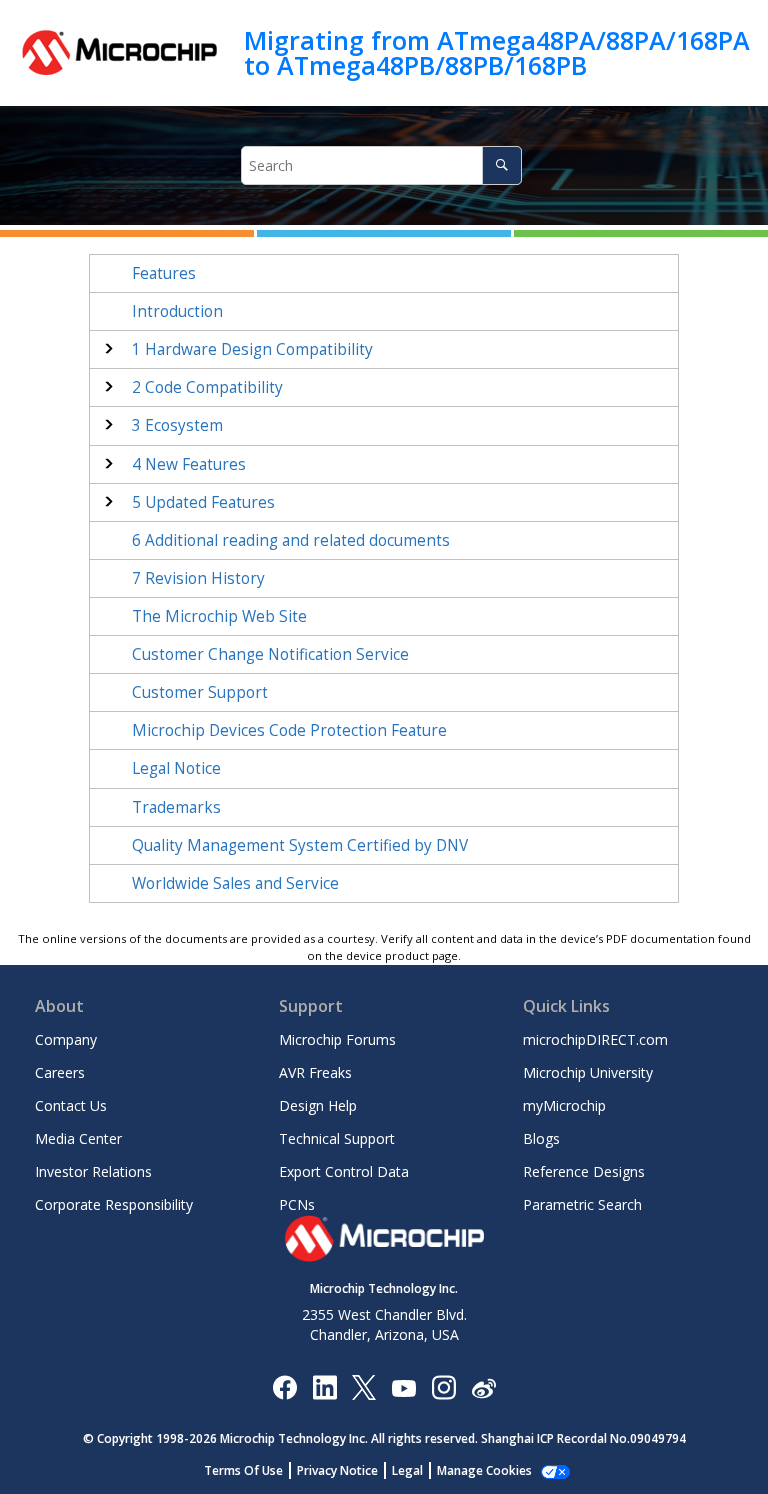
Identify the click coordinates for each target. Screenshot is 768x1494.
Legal (407, 1470)
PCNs (297, 1204)
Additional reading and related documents (291, 540)
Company (66, 1039)
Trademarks (176, 807)
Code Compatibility (207, 387)
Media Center (78, 1138)
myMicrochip (564, 1105)
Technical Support (337, 1138)
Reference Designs (584, 1171)
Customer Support (200, 692)
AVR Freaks (315, 1072)
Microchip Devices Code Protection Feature (289, 730)
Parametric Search (582, 1204)
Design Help (318, 1105)
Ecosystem (177, 425)
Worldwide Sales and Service (235, 883)
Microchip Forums (337, 1039)
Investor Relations (93, 1171)
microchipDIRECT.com (595, 1039)
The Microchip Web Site (219, 616)
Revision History (198, 578)
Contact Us (71, 1105)
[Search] (501, 165)
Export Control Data (344, 1171)
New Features (189, 464)
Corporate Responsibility (114, 1204)
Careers (60, 1072)
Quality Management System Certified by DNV (300, 845)
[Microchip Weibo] (483, 1386)
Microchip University (588, 1072)
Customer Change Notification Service (270, 654)
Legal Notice (176, 768)
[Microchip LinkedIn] (324, 1386)
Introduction (177, 311)
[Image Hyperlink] (403, 1386)
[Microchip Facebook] (284, 1386)
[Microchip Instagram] (443, 1386)
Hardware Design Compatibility (252, 349)
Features (164, 273)
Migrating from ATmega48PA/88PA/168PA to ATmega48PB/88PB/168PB (497, 52)
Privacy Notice (337, 1470)
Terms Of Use (243, 1470)
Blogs (541, 1138)
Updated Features (203, 502)
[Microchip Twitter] (364, 1386)
